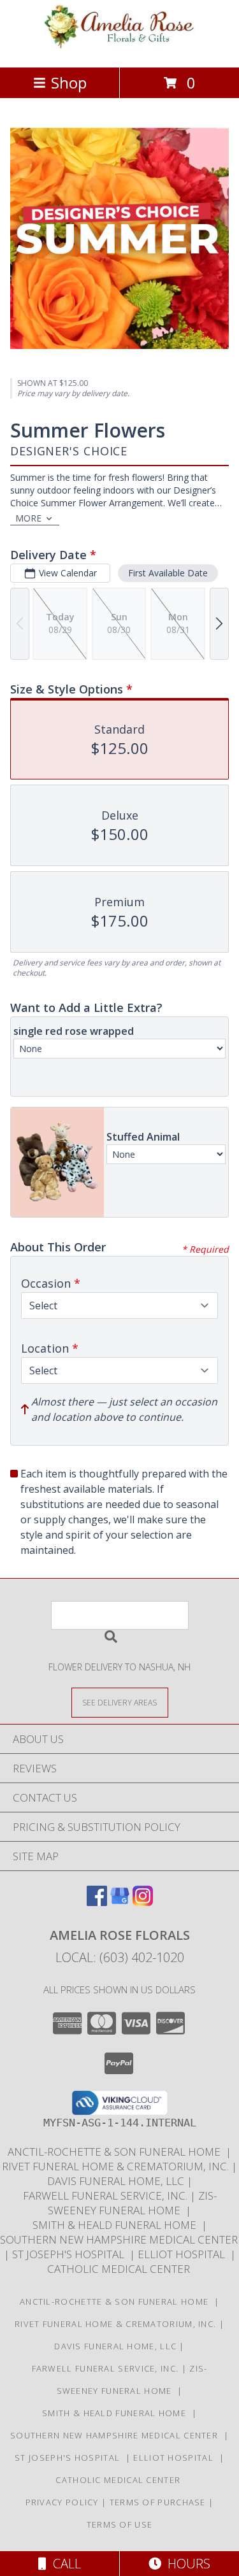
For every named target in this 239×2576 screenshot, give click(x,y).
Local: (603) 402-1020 (120, 1957)
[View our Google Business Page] (120, 1902)
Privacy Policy (62, 2502)
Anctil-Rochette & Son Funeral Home (117, 2152)
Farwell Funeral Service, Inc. (106, 2195)
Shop (69, 82)
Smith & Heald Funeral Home (117, 2225)
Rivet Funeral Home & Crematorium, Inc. (117, 2166)
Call (64, 2564)
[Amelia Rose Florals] (120, 49)
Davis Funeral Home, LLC (117, 2181)
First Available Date (168, 573)
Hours (186, 2564)
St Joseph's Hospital (71, 2254)
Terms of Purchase (158, 2502)
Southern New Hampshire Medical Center (117, 2435)
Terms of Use (120, 2524)
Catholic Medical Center (120, 2269)
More (28, 518)
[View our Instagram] (143, 1902)
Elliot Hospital (184, 2254)
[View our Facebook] (97, 1902)
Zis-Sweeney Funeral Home (132, 2203)
